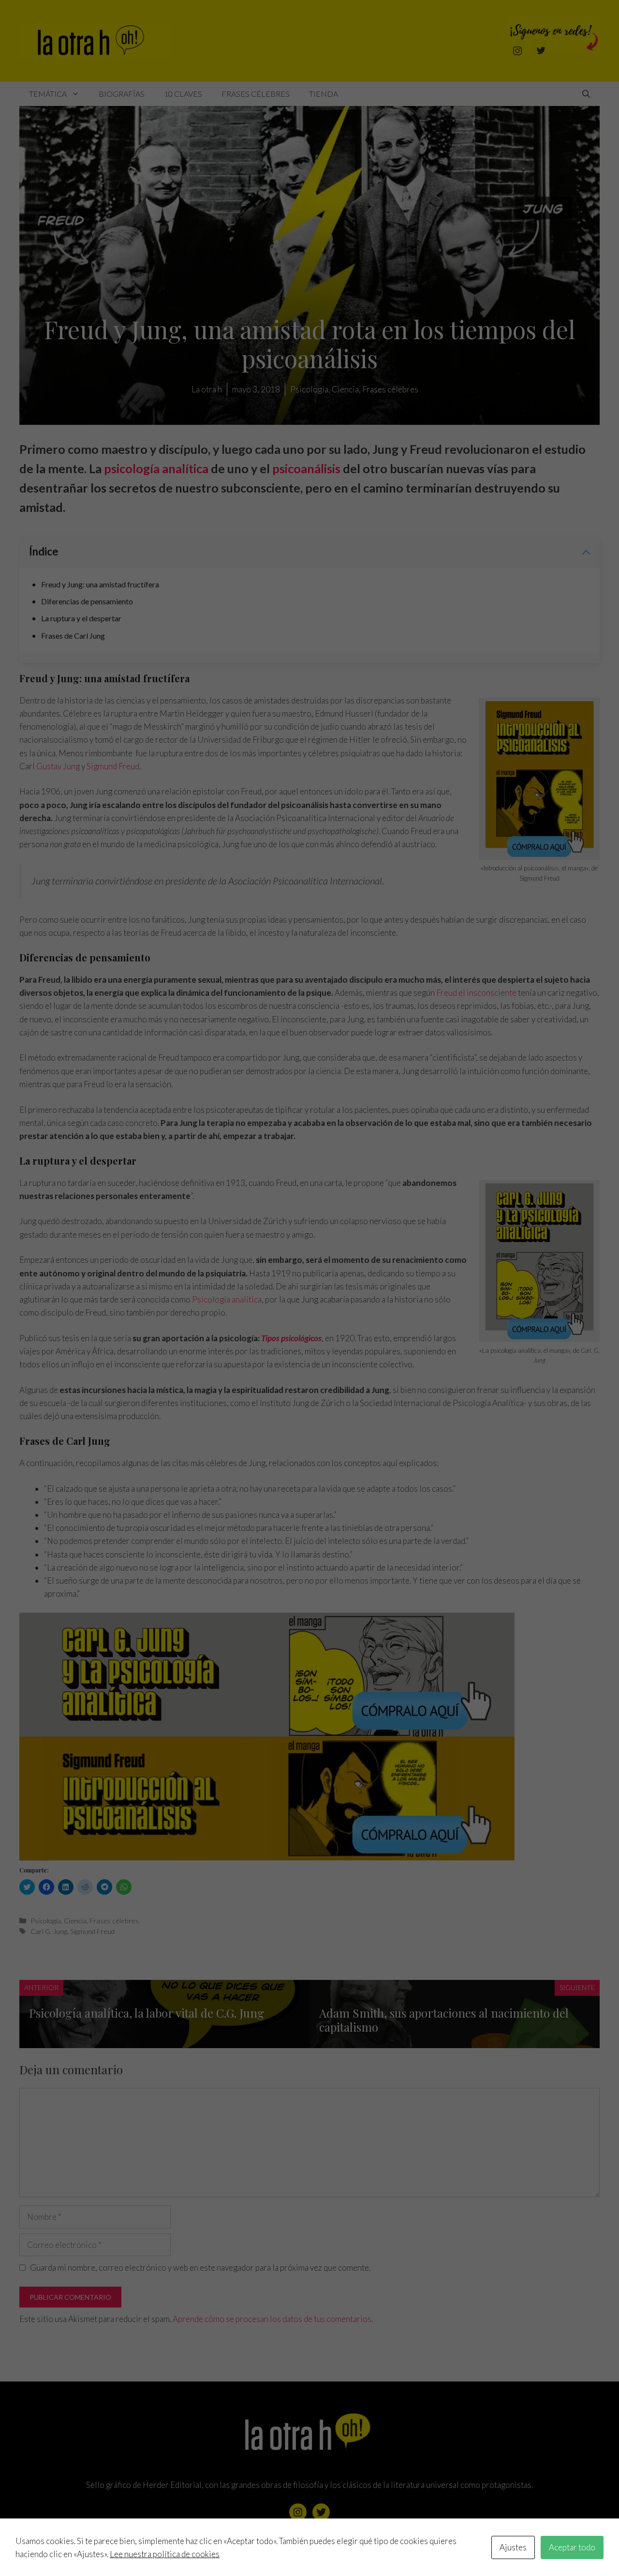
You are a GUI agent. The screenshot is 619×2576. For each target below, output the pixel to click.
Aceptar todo (572, 2547)
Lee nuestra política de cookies (165, 2554)
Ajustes (513, 2547)
